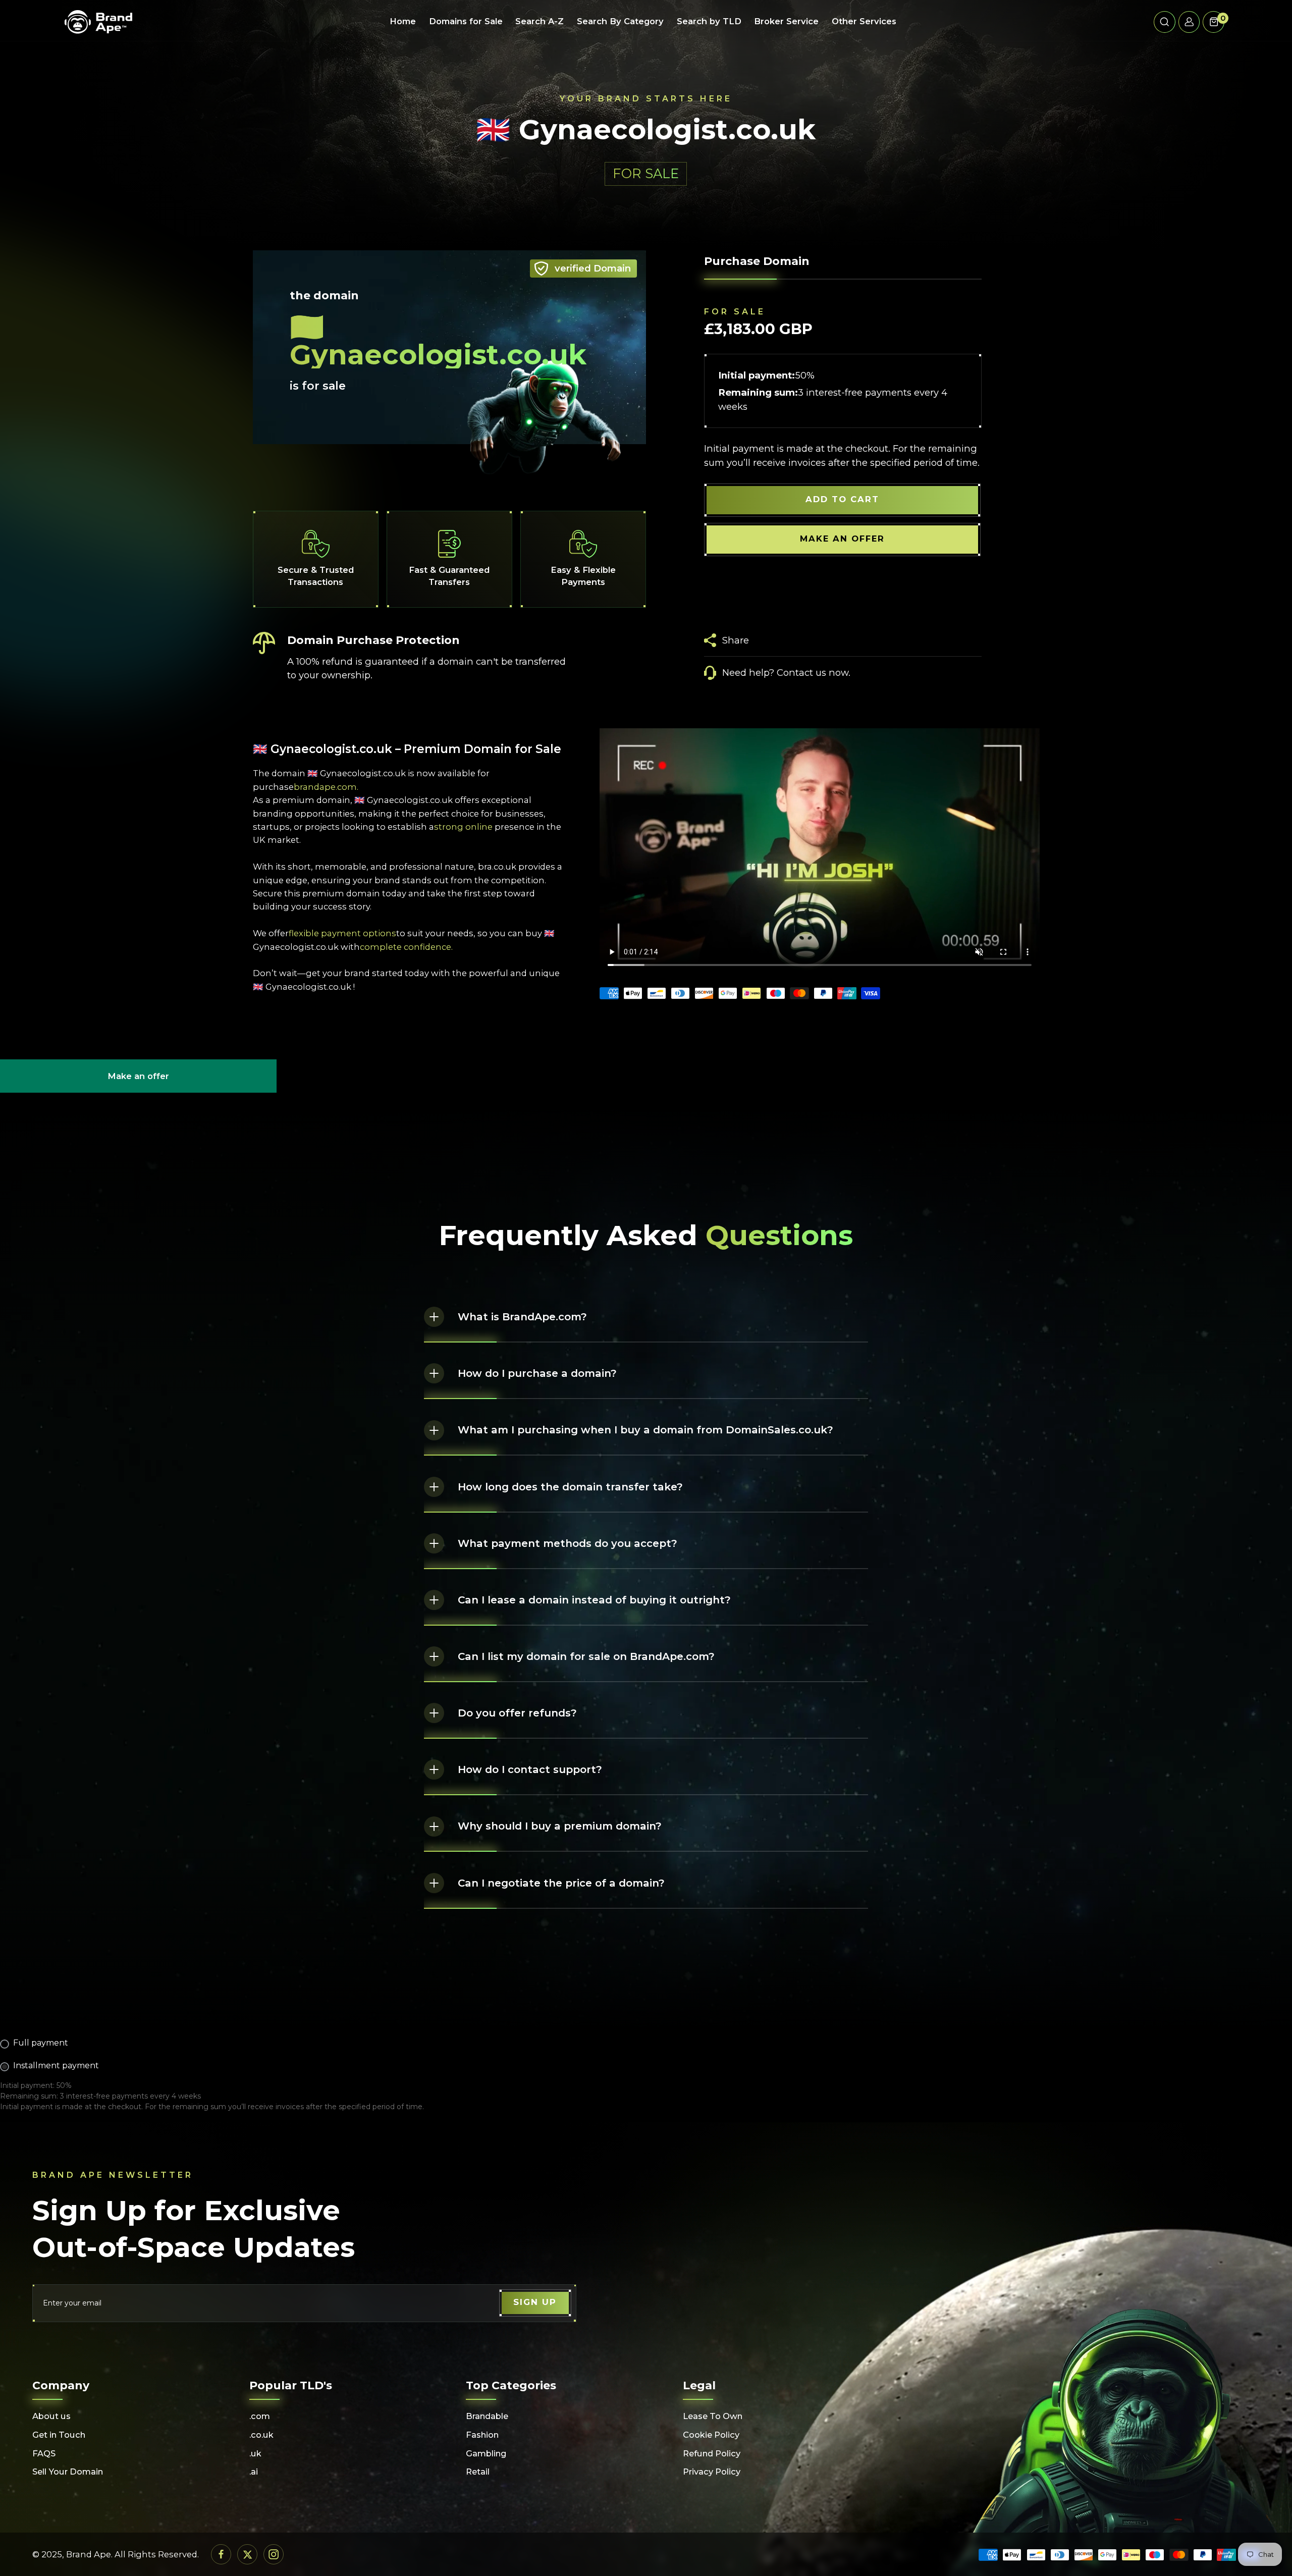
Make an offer (138, 1082)
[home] (98, 22)
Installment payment (56, 2065)
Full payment (41, 2043)
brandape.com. (326, 787)
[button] (1165, 22)
